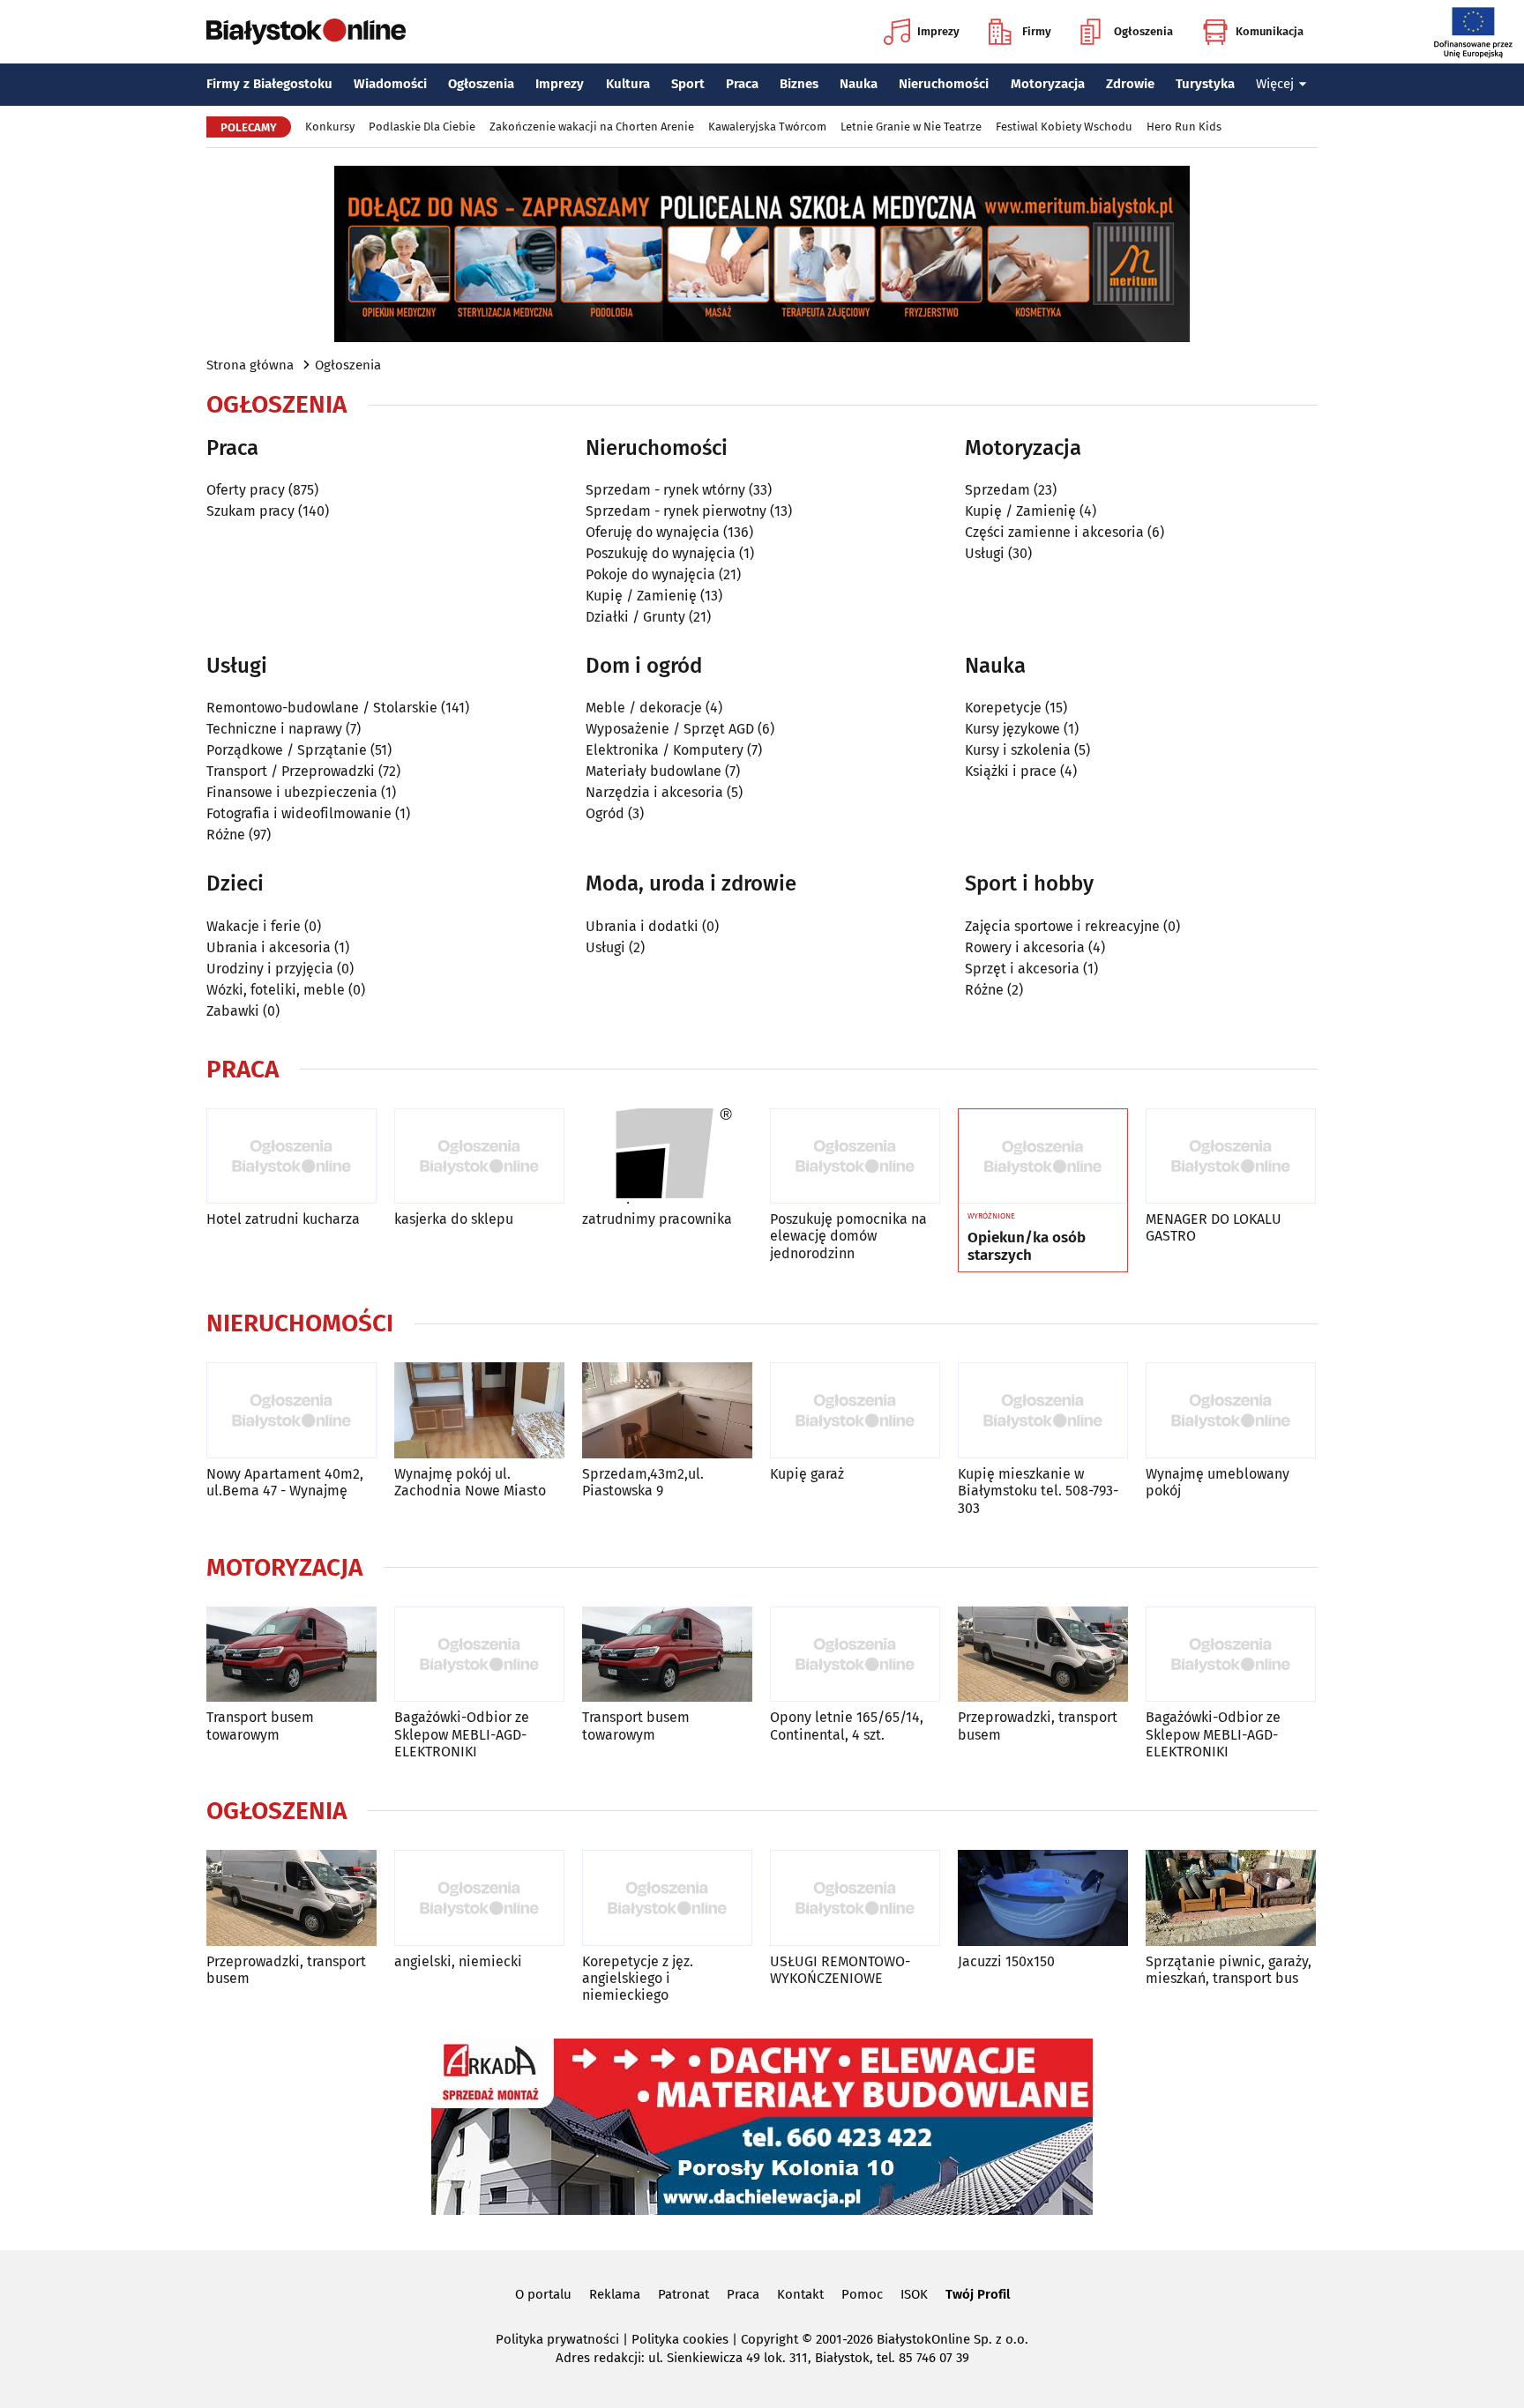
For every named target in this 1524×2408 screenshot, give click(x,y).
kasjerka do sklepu (454, 1219)
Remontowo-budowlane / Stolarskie (322, 708)
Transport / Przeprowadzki (291, 771)
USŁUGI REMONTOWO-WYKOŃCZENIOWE (840, 1970)
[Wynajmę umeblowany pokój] (1231, 1410)
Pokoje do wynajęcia (650, 574)
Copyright (769, 2339)
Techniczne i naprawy (274, 729)
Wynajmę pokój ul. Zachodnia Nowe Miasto (470, 1482)
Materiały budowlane (654, 771)
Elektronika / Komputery (665, 750)
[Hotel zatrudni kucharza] (291, 1156)
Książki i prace (1011, 771)
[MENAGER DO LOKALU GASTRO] (1231, 1156)
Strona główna (250, 365)
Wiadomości (390, 84)
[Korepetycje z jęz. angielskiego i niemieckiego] (667, 1898)
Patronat (684, 2294)
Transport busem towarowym (260, 1726)
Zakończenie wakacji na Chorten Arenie (592, 127)
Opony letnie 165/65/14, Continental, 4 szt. (847, 1726)
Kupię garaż (807, 1474)
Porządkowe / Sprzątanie (287, 750)
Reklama (615, 2294)
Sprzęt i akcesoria (1022, 969)
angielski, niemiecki (458, 1961)
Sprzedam (997, 490)
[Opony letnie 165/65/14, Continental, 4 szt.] (855, 1655)
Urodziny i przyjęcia (270, 969)
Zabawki (233, 1011)
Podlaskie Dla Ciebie (422, 127)
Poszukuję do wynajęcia (661, 553)
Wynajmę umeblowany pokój (1218, 1482)
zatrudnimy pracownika (657, 1219)
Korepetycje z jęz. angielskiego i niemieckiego (638, 1978)
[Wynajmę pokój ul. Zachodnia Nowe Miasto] (479, 1410)
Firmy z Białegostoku (269, 84)
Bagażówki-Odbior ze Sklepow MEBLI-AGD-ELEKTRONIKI (462, 1734)
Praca (742, 84)
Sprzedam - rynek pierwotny (676, 511)
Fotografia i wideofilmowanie (299, 813)
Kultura (628, 84)
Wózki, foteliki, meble (276, 990)
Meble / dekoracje (644, 708)
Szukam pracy (250, 511)
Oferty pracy (246, 490)
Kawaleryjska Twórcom (767, 127)
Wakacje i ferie (254, 926)
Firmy (1037, 31)
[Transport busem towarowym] (291, 1655)
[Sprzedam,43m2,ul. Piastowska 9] (667, 1410)
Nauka (859, 84)
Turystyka (1205, 84)
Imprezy (938, 31)
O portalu (543, 2294)
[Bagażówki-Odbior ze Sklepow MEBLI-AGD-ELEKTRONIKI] (479, 1655)
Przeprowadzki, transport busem (1038, 1726)
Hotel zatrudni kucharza (283, 1219)
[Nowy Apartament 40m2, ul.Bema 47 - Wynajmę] (291, 1410)
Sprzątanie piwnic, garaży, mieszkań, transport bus (1229, 1970)
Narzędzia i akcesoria (654, 792)
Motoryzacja (1048, 84)
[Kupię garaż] (855, 1410)
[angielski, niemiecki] (479, 1898)
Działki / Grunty (635, 617)
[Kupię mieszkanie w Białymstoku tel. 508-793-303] (1043, 1410)
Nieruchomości (944, 84)
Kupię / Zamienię (641, 596)
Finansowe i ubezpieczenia (292, 792)
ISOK (914, 2294)
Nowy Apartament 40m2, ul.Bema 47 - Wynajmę (285, 1482)
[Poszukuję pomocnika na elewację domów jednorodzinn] (855, 1156)
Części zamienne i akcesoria (1054, 532)
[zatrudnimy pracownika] (667, 1156)
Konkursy (330, 127)
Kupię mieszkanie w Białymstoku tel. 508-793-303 (1038, 1491)
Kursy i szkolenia (1018, 750)
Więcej (1275, 84)
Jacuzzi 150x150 (1006, 1961)
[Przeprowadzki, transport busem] (1043, 1655)
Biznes (799, 84)
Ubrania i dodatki (642, 926)
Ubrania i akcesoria (269, 947)
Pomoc (862, 2294)
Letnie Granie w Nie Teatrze (911, 127)
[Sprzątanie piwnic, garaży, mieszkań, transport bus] (1231, 1898)
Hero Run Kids (1184, 127)
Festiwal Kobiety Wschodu (1064, 127)
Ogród (605, 813)
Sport (688, 84)
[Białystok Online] (306, 32)
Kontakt (800, 2294)
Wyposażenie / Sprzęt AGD (670, 729)
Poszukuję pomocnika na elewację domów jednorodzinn (848, 1236)
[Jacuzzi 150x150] (1043, 1898)
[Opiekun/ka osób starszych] (1043, 1157)
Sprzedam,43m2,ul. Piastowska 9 (643, 1482)
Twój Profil (978, 2294)
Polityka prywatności (557, 2339)
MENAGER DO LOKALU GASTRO (1214, 1227)
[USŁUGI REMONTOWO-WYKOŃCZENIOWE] (855, 1898)
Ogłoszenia (1143, 31)
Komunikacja (1270, 31)
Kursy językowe (1012, 729)
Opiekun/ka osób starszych (1027, 1247)
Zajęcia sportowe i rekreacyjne (1062, 926)
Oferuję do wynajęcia (653, 532)
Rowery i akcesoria (1025, 947)
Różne (226, 835)
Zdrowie (1130, 84)
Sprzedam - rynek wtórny (665, 490)
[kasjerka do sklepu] (479, 1156)
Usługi (985, 553)
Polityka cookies (680, 2339)
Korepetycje (1003, 708)
